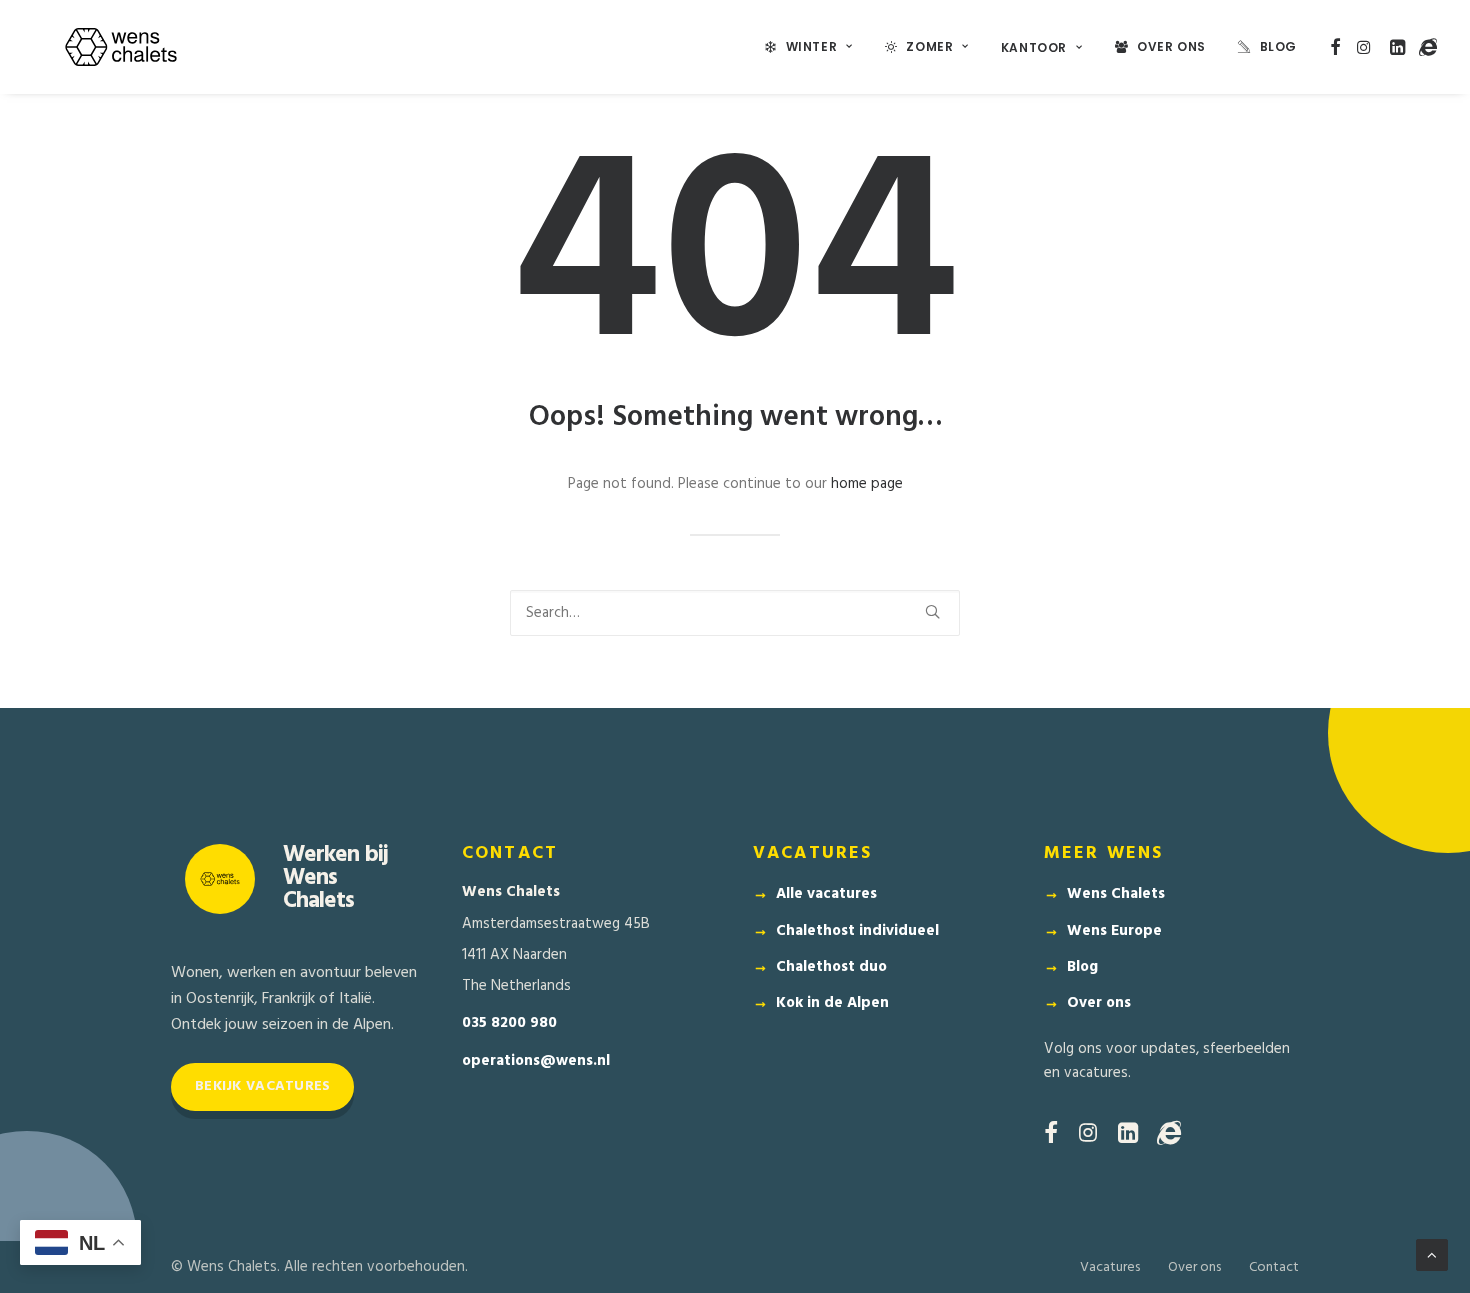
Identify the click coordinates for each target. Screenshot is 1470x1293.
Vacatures (1110, 1267)
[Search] (735, 613)
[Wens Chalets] (121, 47)
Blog (1278, 46)
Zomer (929, 46)
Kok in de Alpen (832, 1003)
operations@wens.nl (536, 1061)
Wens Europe (1114, 931)
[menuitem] (809, 47)
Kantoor (1034, 47)
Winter (812, 46)
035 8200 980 (509, 1023)
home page (867, 484)
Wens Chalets (1116, 894)
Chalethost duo (831, 967)
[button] (1335, 47)
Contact (1274, 1267)
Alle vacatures (826, 894)
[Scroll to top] (1432, 1255)
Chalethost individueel (857, 931)
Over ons (1099, 1003)
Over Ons (1171, 46)
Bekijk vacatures (262, 1086)
